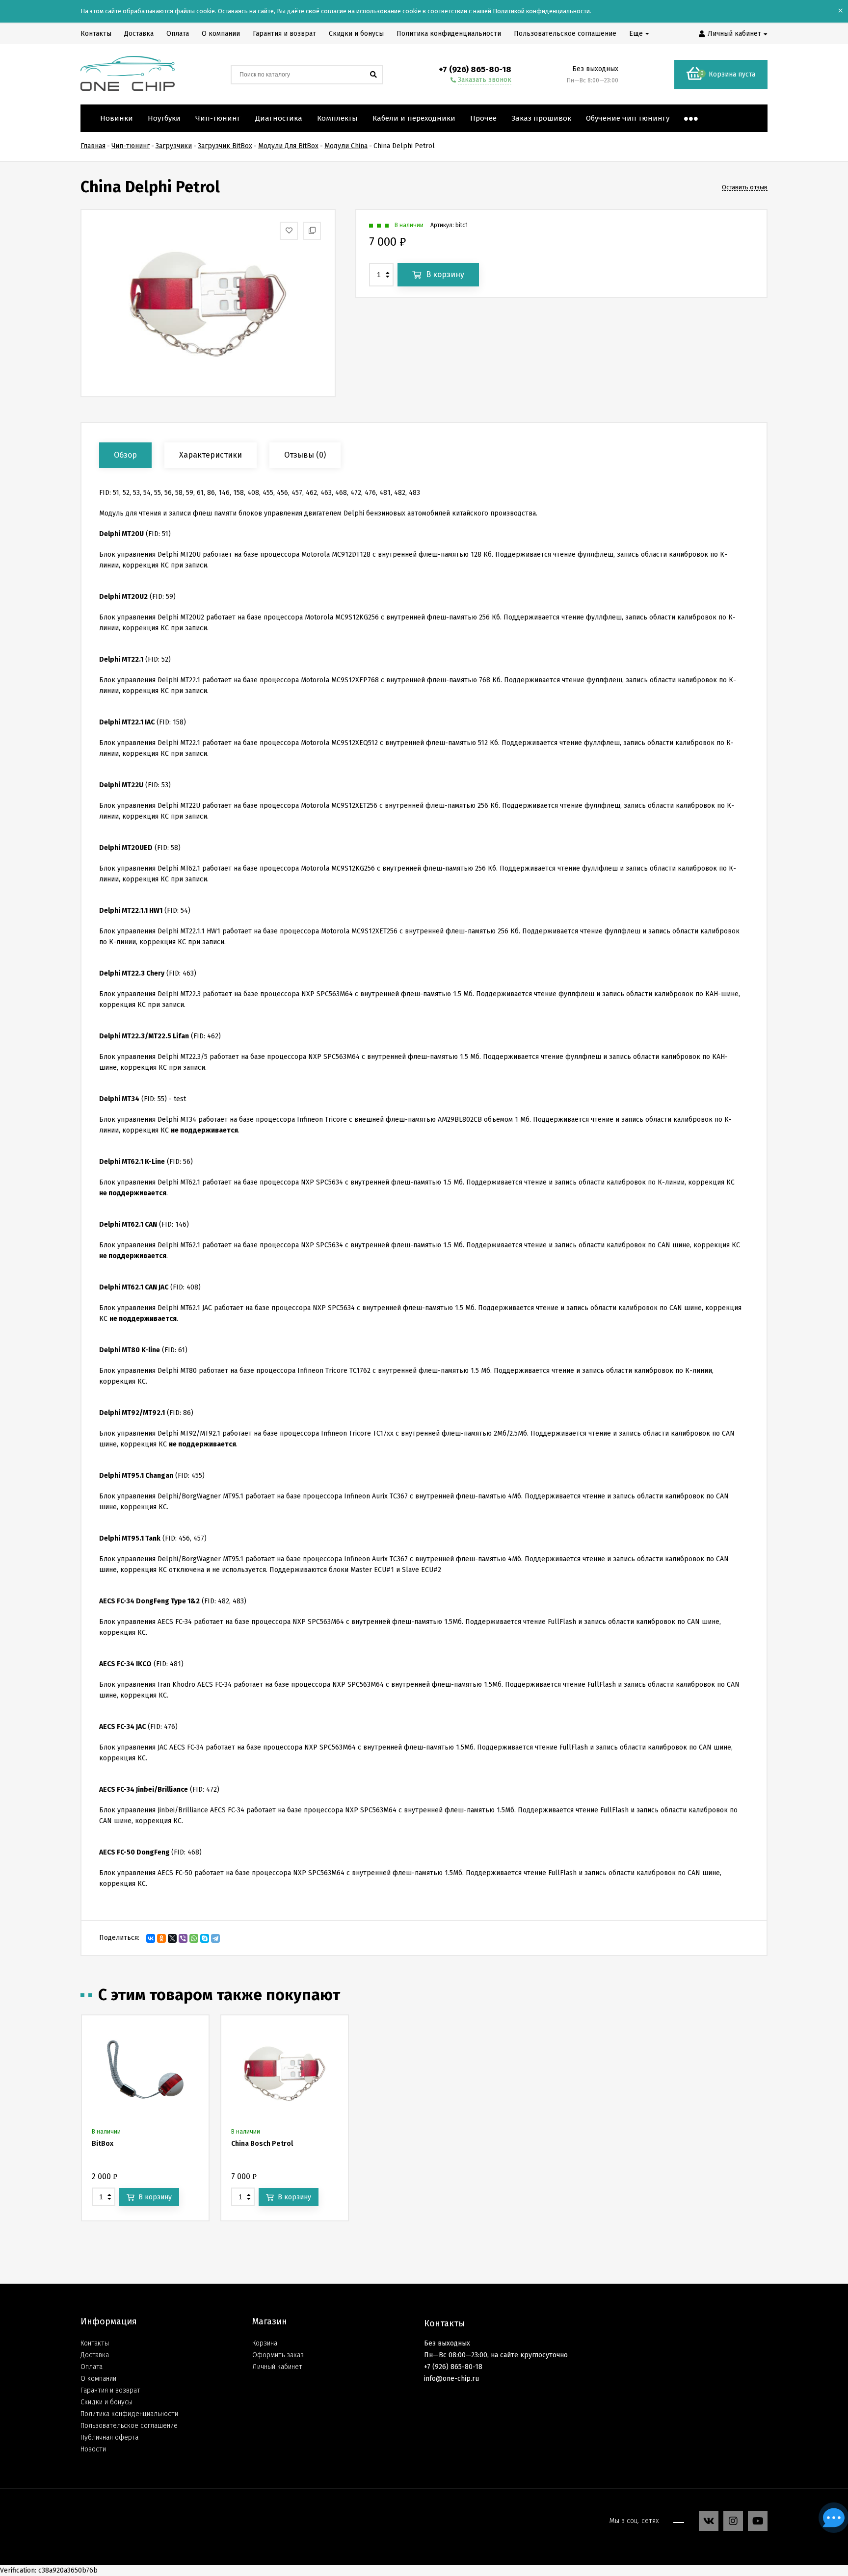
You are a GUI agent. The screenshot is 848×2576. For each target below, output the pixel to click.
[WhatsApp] (194, 1938)
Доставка (95, 2355)
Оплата (92, 2367)
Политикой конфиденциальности (541, 11)
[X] (172, 1938)
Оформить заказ (278, 2355)
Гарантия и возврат (110, 2390)
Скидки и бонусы (106, 2402)
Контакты (95, 2343)
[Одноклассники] (161, 1938)
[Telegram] (215, 1938)
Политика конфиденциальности (129, 2414)
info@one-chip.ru (451, 2379)
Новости (93, 2449)
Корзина (265, 2343)
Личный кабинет (277, 2367)
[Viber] (183, 1938)
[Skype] (205, 1938)
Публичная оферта (109, 2437)
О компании (98, 2379)
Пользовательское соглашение (129, 2426)
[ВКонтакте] (151, 1938)
